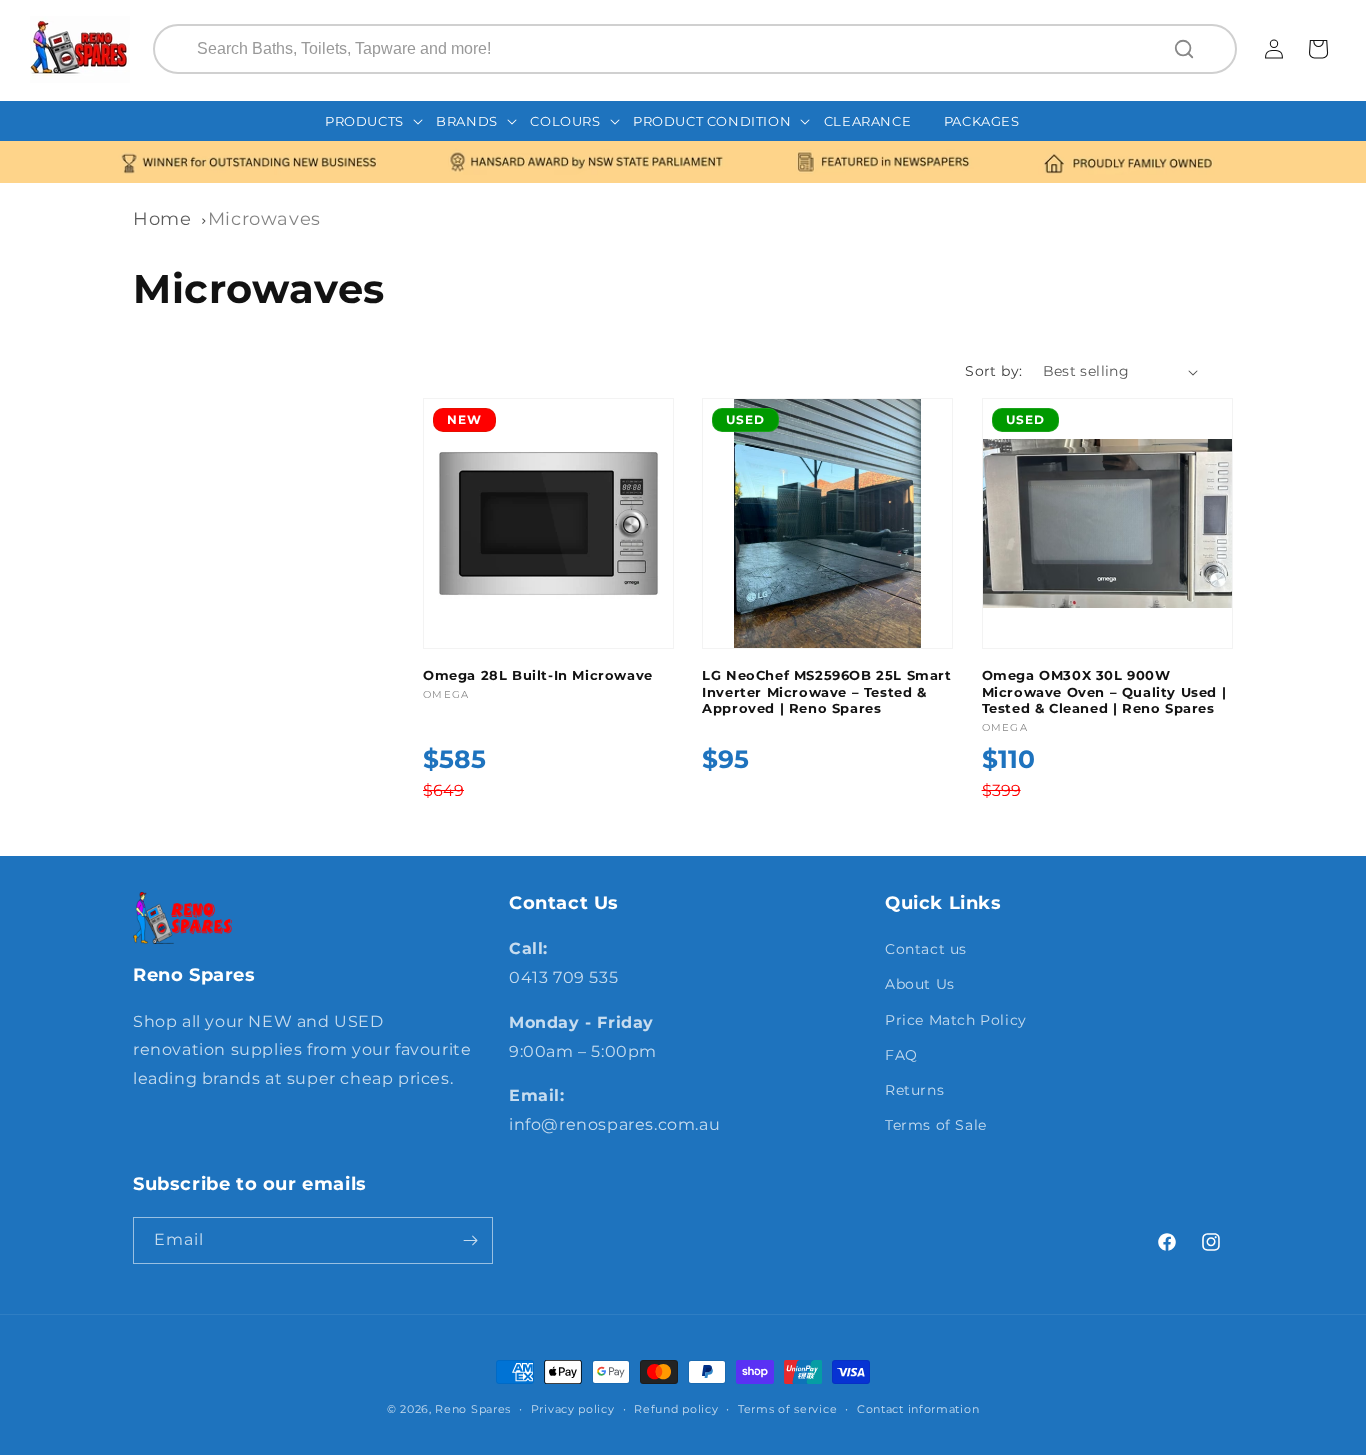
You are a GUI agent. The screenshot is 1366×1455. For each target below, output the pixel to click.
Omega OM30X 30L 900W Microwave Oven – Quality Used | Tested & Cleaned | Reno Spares (1104, 692)
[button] (374, 121)
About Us (920, 984)
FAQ (901, 1055)
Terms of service (787, 1409)
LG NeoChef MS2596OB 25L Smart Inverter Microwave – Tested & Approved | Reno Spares (826, 692)
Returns (914, 1090)
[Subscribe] (470, 1240)
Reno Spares (473, 1409)
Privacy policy (573, 1409)
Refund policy (676, 1409)
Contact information (918, 1409)
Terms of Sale (936, 1125)
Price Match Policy (956, 1020)
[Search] (1186, 49)
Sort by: (993, 371)
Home (162, 219)
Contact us (926, 949)
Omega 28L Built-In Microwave (538, 675)
